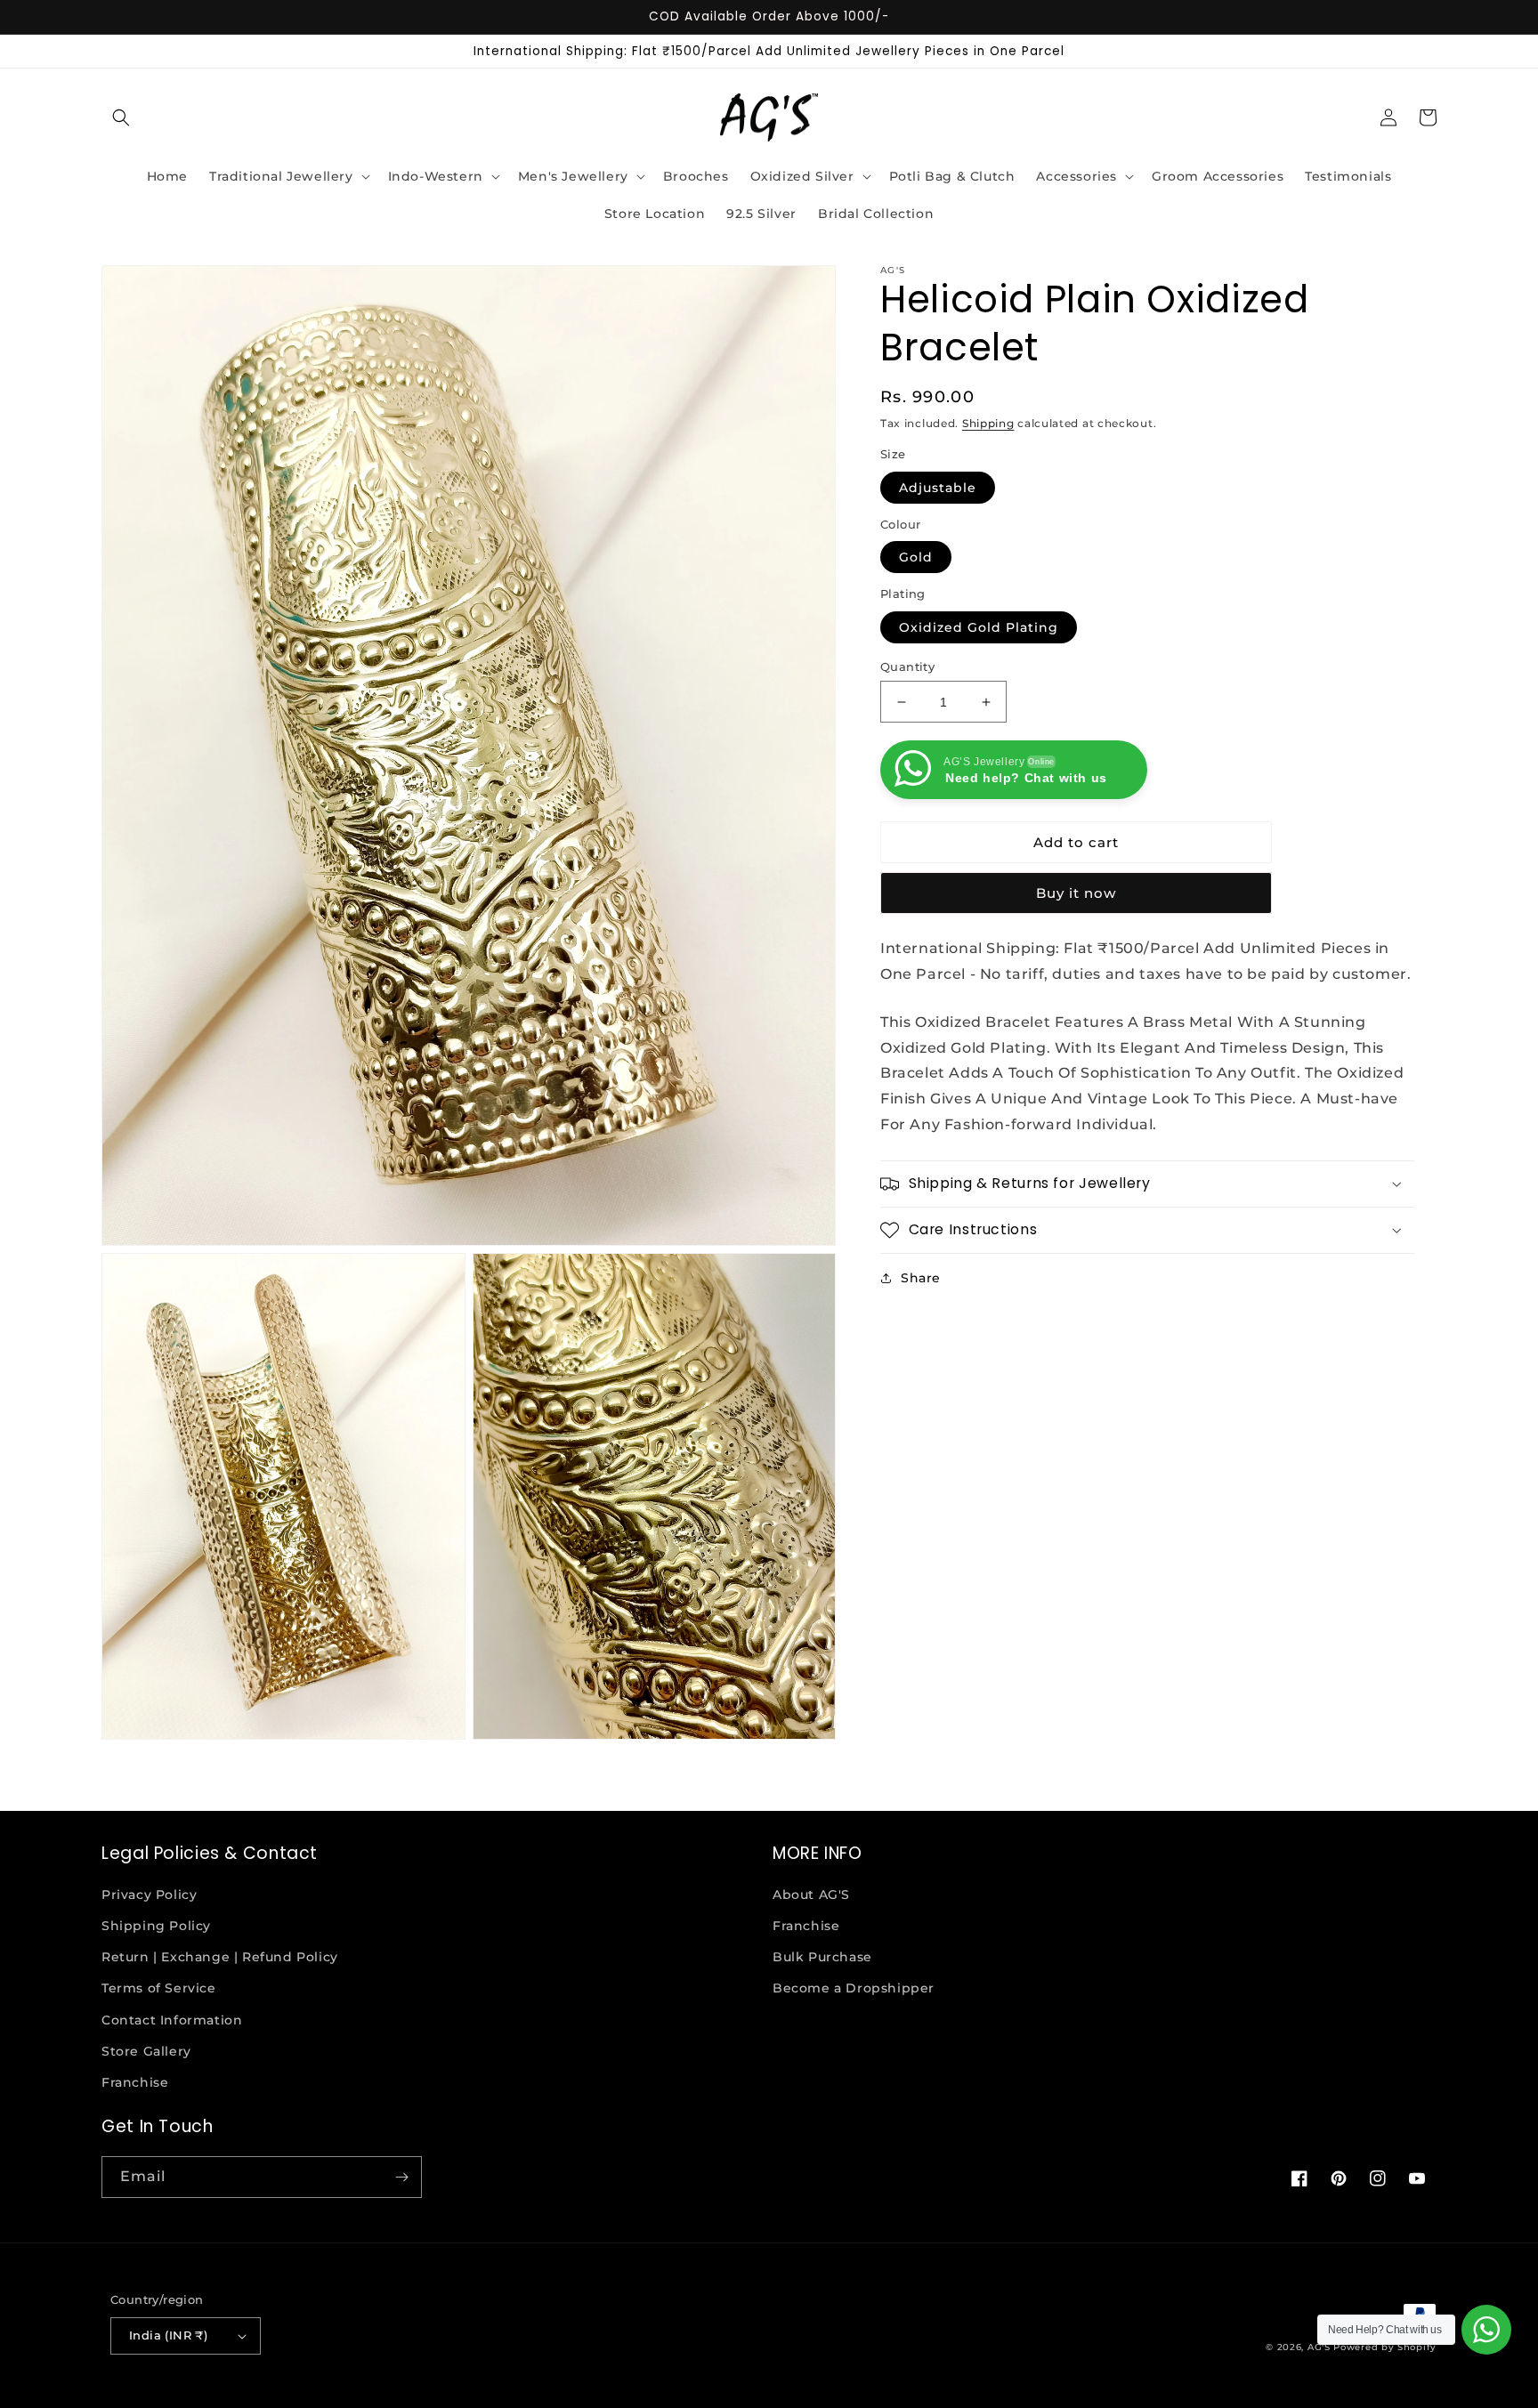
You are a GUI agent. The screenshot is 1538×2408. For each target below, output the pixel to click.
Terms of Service (159, 1988)
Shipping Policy (156, 1926)
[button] (121, 117)
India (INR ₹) (168, 2335)
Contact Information (172, 2020)
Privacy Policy (149, 1895)
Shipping (988, 423)
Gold (916, 557)
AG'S (1319, 2347)
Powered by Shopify (1385, 2347)
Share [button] (921, 1278)
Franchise (135, 2082)
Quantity (907, 667)
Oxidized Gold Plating (979, 627)
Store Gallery (146, 2051)
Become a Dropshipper (854, 1988)
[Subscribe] (401, 2177)
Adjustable (938, 488)
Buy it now (1076, 893)
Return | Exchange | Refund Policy (220, 1957)
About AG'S (811, 1895)
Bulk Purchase (822, 1957)
